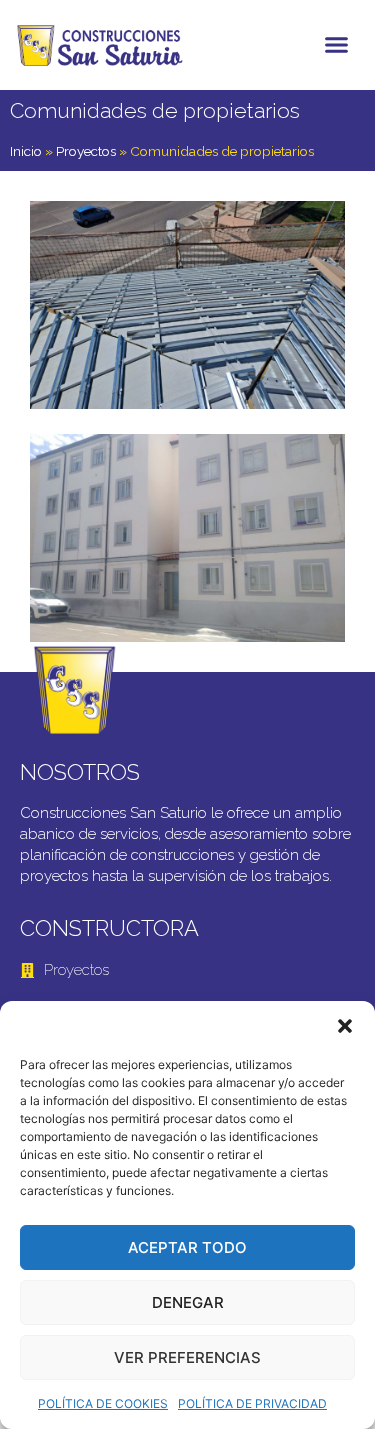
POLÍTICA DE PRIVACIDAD (252, 1403)
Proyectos (86, 151)
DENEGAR (188, 1302)
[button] (345, 1026)
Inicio (26, 151)
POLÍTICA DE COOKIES (103, 1403)
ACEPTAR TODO (187, 1247)
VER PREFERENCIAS (187, 1357)
